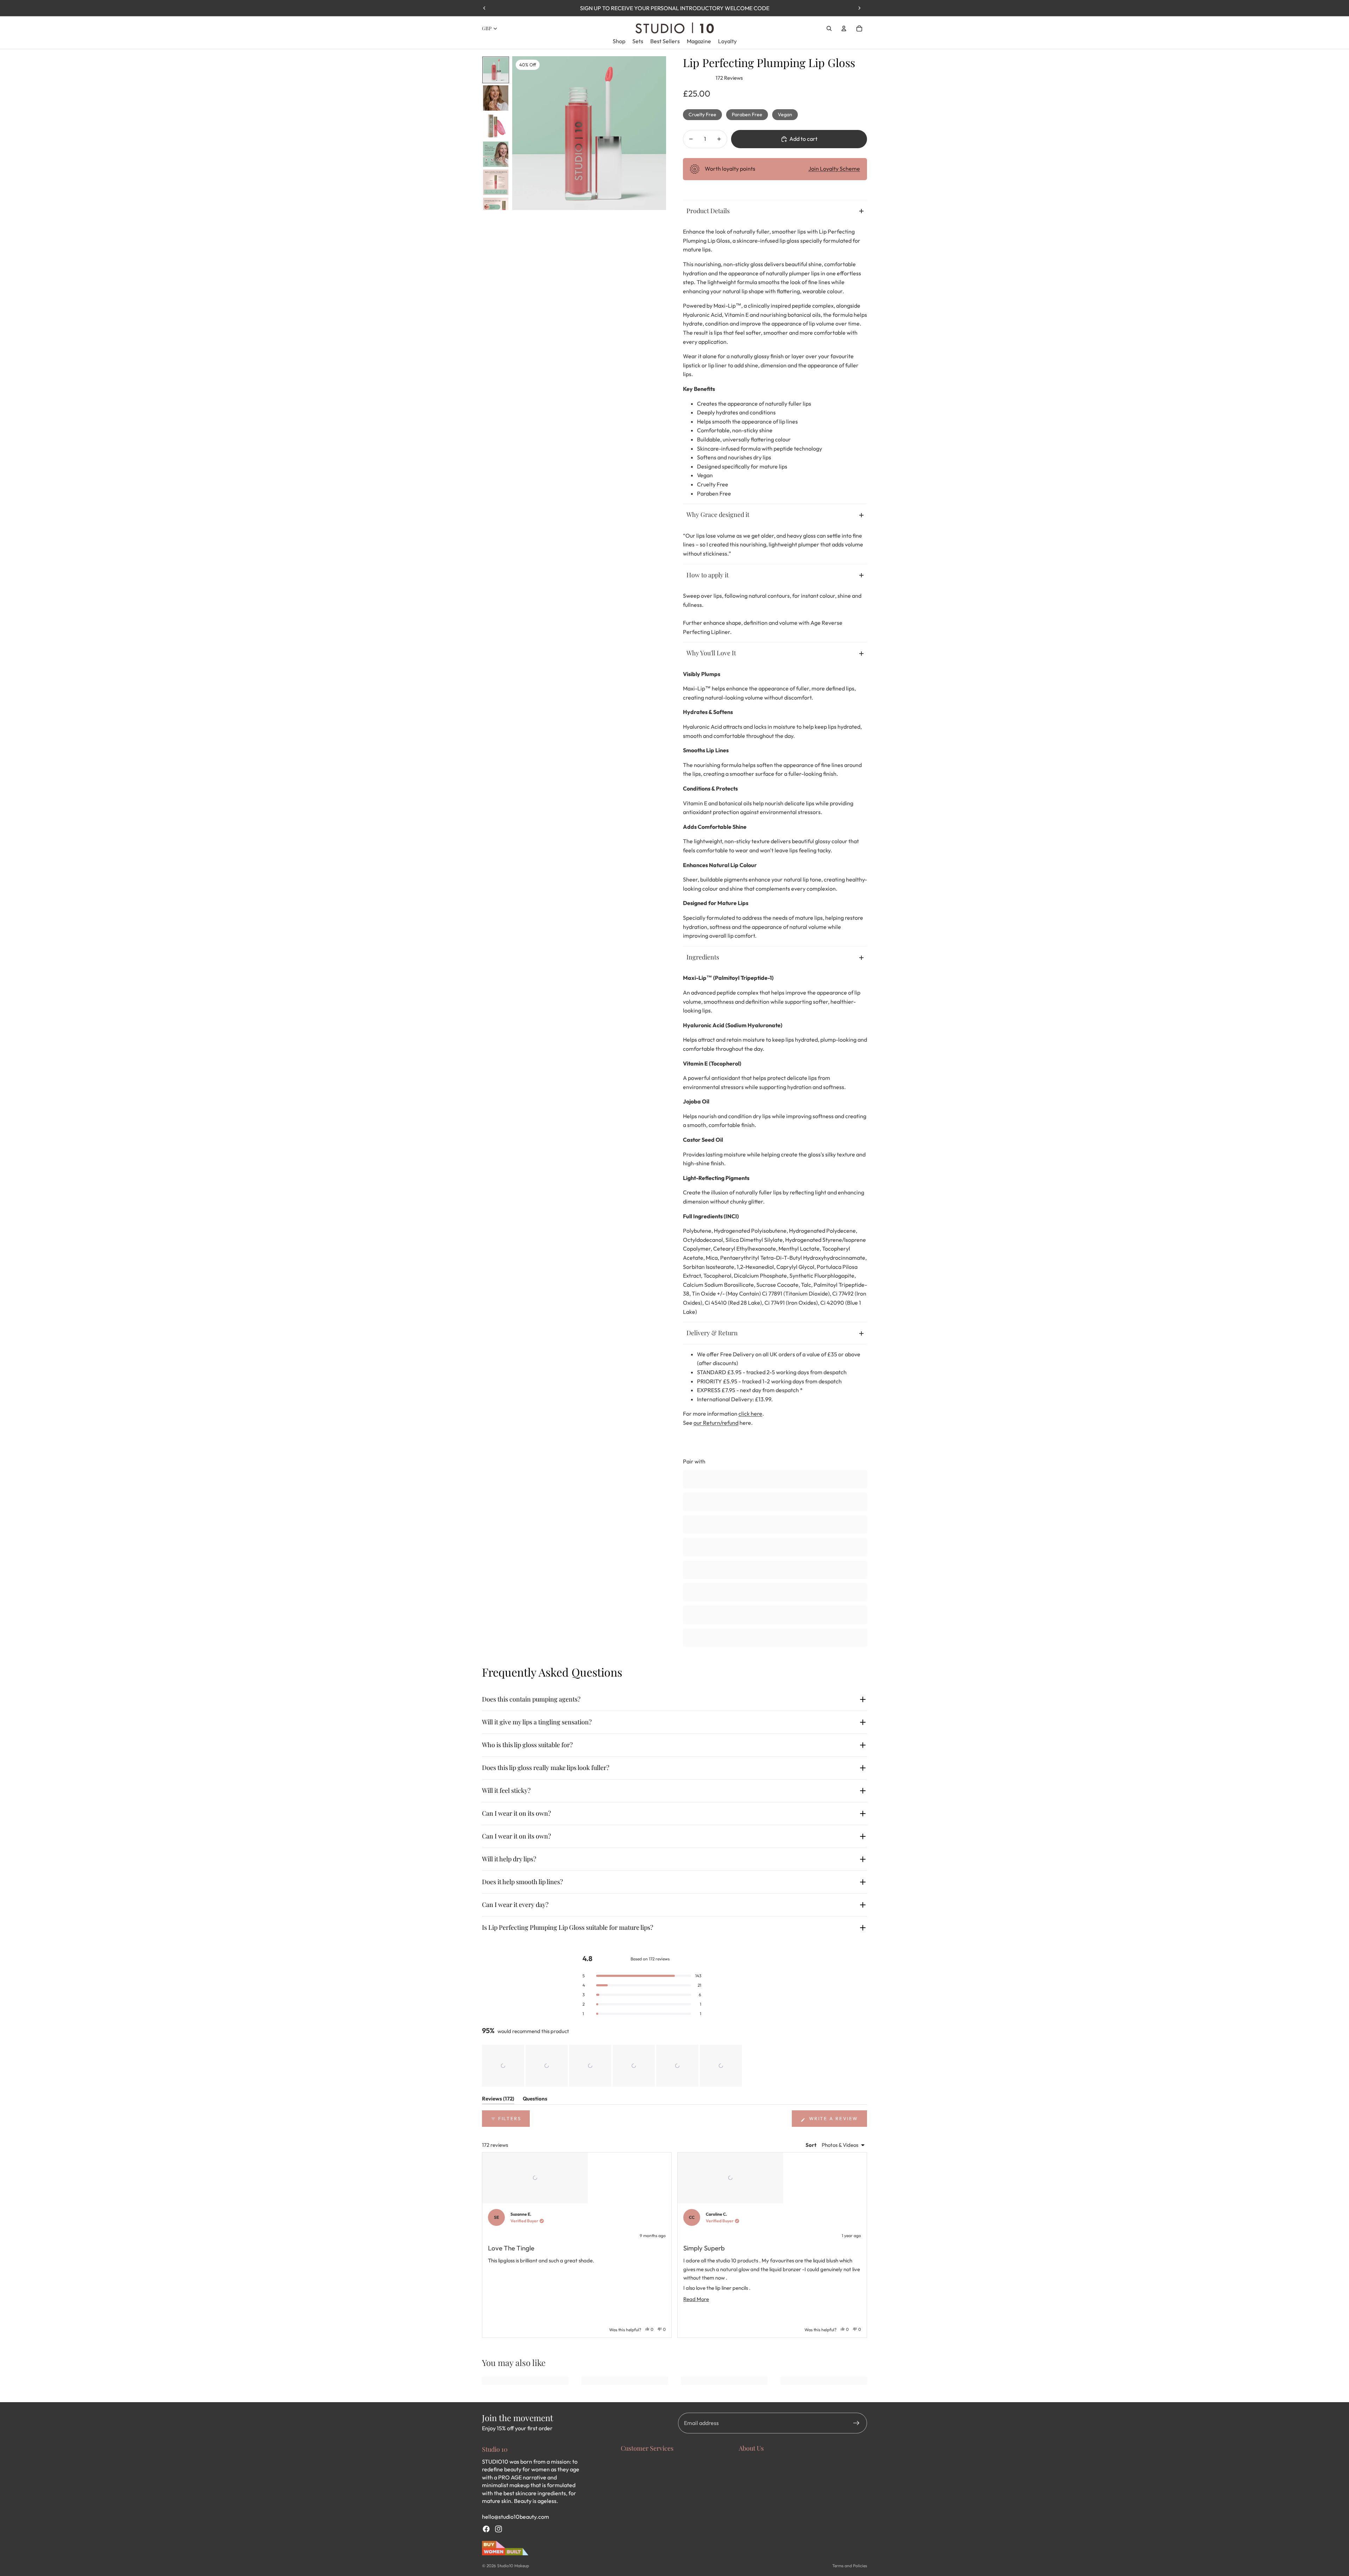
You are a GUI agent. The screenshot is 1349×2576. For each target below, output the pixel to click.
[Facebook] (486, 2529)
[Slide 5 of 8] (496, 182)
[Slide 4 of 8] (496, 154)
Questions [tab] (535, 2100)
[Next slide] (859, 8)
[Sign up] (856, 2423)
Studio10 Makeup (513, 2566)
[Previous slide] (484, 8)
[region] (613, 2066)
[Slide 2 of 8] (496, 98)
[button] (503, 2066)
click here (750, 1414)
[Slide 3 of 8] (496, 126)
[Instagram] (498, 2529)
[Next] (859, 2245)
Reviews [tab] (498, 2100)
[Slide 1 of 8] (496, 70)
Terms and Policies (850, 2566)
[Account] (844, 28)
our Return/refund (716, 1423)
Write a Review (837, 2121)
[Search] (829, 28)
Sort (812, 2145)
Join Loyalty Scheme (834, 169)
